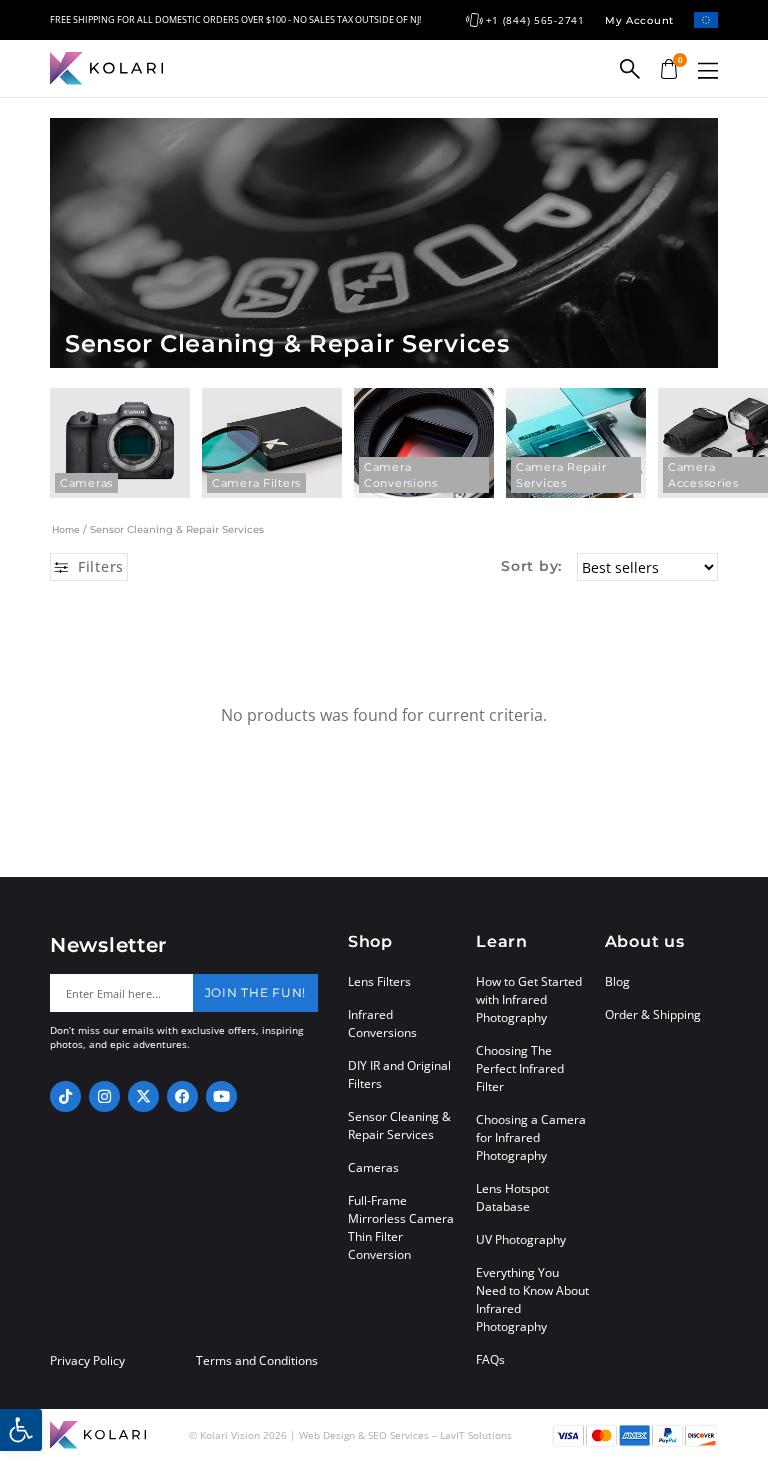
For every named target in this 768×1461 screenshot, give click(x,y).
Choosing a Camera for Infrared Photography (531, 1137)
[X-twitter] (143, 1096)
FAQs (490, 1359)
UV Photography (521, 1239)
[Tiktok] (65, 1096)
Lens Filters (379, 981)
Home (66, 529)
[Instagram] (104, 1096)
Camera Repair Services (561, 475)
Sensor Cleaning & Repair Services (399, 1125)
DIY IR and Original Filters (399, 1074)
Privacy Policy (87, 1361)
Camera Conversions (401, 475)
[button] (708, 70)
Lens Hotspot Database (512, 1197)
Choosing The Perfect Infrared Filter (520, 1068)
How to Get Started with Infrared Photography (529, 999)
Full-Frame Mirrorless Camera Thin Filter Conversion (401, 1227)
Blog (617, 981)
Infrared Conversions (382, 1023)
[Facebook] (182, 1096)
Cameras (86, 483)
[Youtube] (221, 1096)
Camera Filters (256, 483)
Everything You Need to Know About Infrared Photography (532, 1299)
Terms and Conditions (257, 1361)
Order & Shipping (653, 1014)
